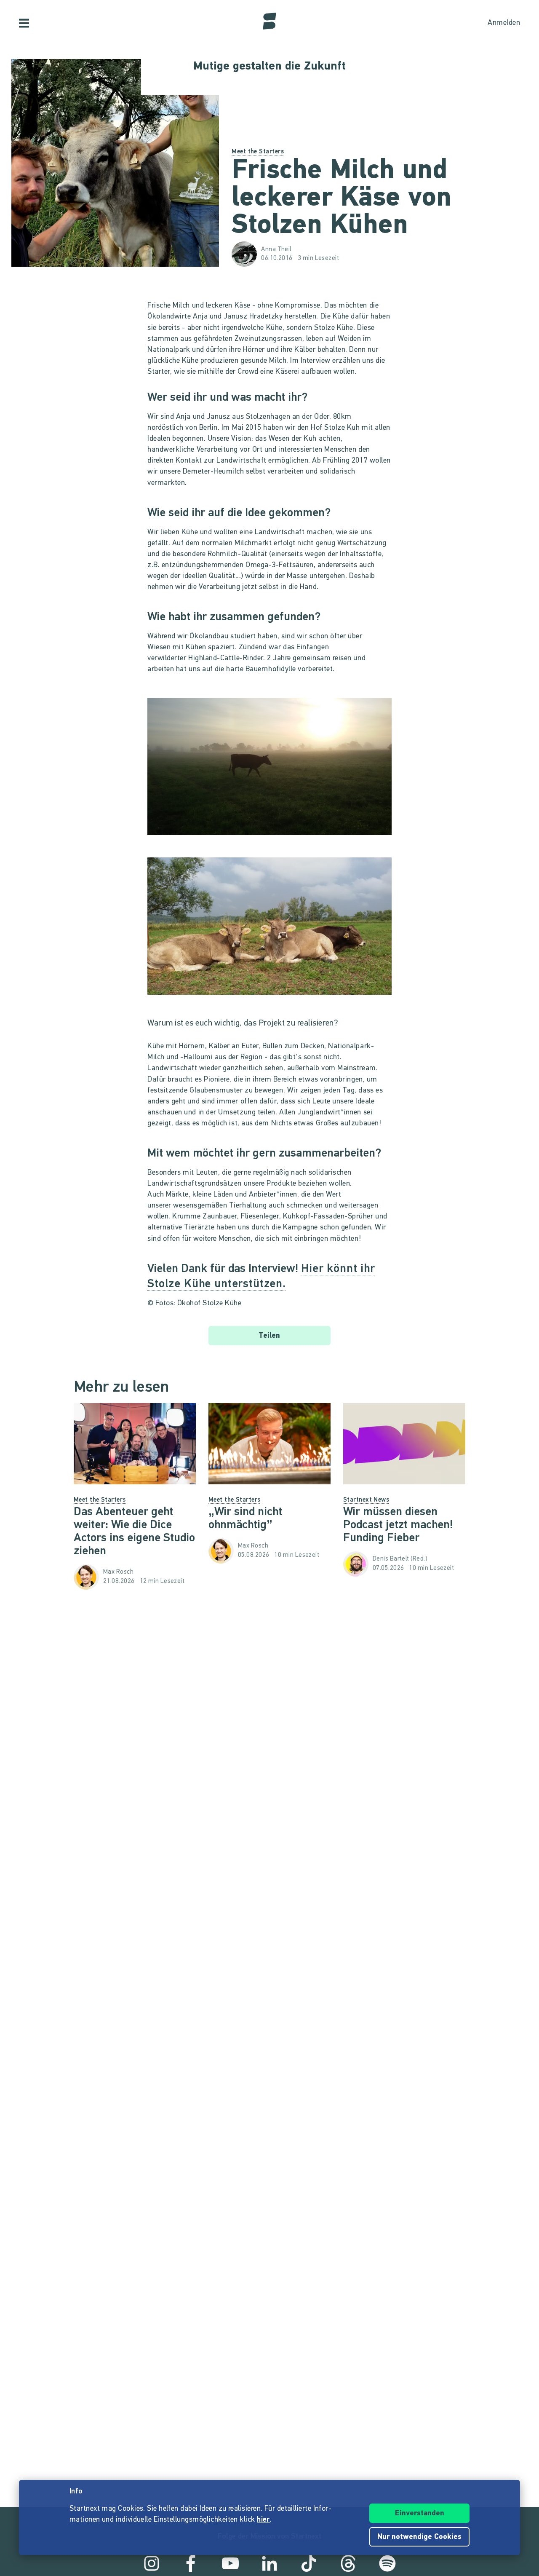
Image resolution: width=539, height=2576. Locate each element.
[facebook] (191, 2563)
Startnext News (366, 1500)
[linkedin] (269, 2563)
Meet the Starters (258, 152)
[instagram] (152, 2563)
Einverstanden (420, 2514)
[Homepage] (269, 21)
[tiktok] (309, 2563)
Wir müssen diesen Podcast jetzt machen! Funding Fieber (398, 1525)
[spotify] (387, 2563)
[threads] (348, 2563)
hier (263, 2520)
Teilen (269, 1336)
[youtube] (230, 2563)
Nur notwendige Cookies (419, 2537)
